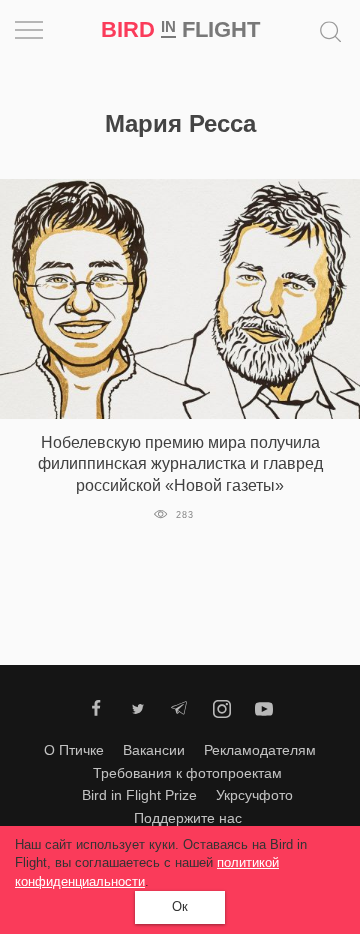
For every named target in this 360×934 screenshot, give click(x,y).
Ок (180, 906)
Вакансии (154, 750)
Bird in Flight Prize (139, 795)
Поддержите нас (188, 818)
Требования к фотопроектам (187, 773)
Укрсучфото (254, 795)
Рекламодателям (260, 750)
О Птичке (74, 750)
